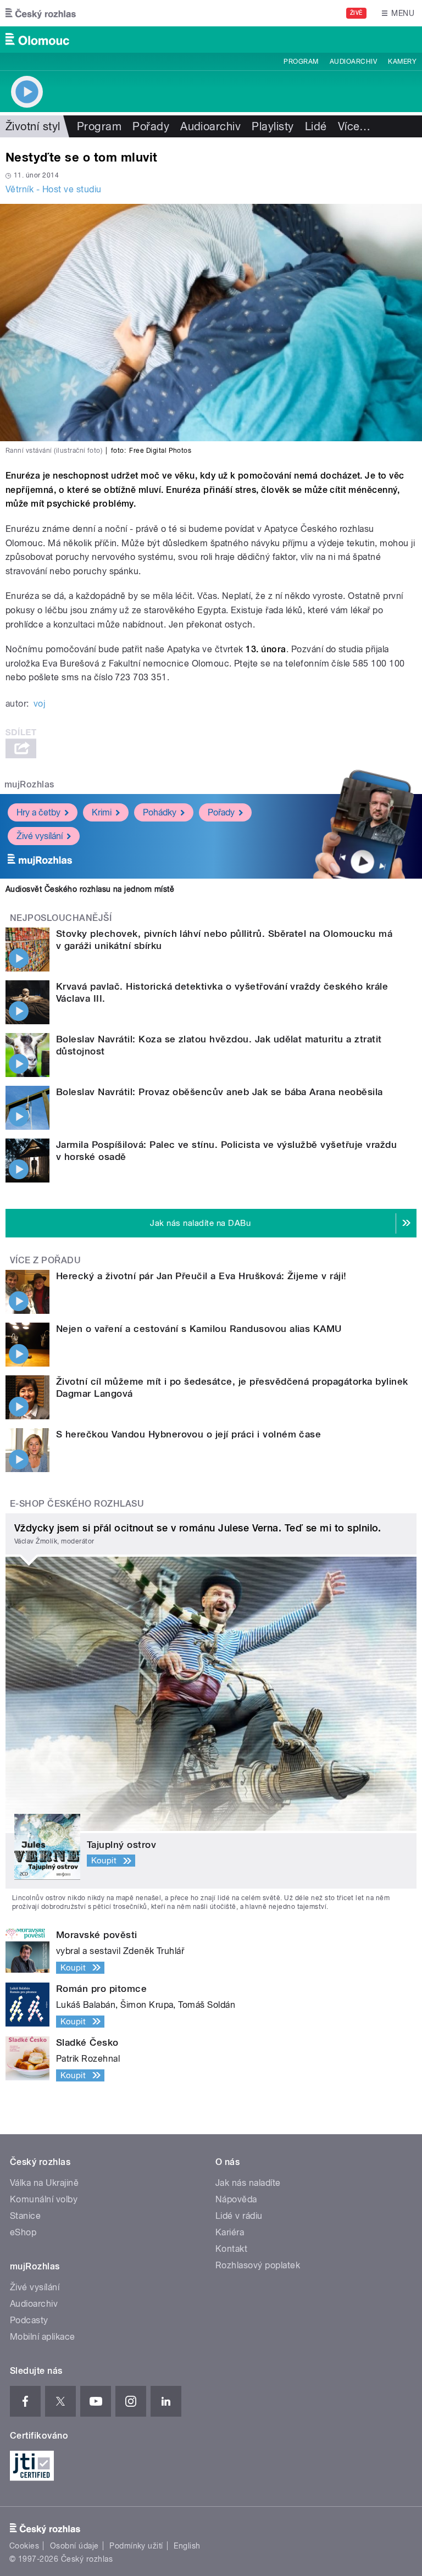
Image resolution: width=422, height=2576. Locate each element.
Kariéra (230, 2232)
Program (301, 62)
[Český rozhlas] (41, 13)
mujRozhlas (29, 784)
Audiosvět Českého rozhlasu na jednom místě (90, 889)
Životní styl (33, 126)
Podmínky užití (136, 2546)
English (187, 2546)
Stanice (25, 2216)
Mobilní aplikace (43, 2337)
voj (39, 704)
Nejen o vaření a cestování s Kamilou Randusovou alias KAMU (199, 1329)
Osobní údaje (74, 2546)
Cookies (24, 2546)
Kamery (402, 62)
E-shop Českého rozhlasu (77, 1504)
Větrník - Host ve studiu (54, 189)
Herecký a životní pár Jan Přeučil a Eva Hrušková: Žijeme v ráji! (201, 1276)
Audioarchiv (353, 62)
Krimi (102, 812)
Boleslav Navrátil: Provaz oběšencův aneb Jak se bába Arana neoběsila (220, 1092)
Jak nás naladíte (248, 2183)
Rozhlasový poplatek (258, 2265)
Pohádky (160, 812)
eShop (23, 2232)
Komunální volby (44, 2199)
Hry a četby (38, 812)
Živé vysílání (40, 836)
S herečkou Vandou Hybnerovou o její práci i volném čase (188, 1434)
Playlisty (273, 126)
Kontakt (231, 2249)
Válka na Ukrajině (44, 2183)
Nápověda (236, 2199)
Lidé (316, 126)
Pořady (151, 126)
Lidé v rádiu (239, 2216)
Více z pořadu (45, 1260)
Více (354, 126)
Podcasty (29, 2320)
